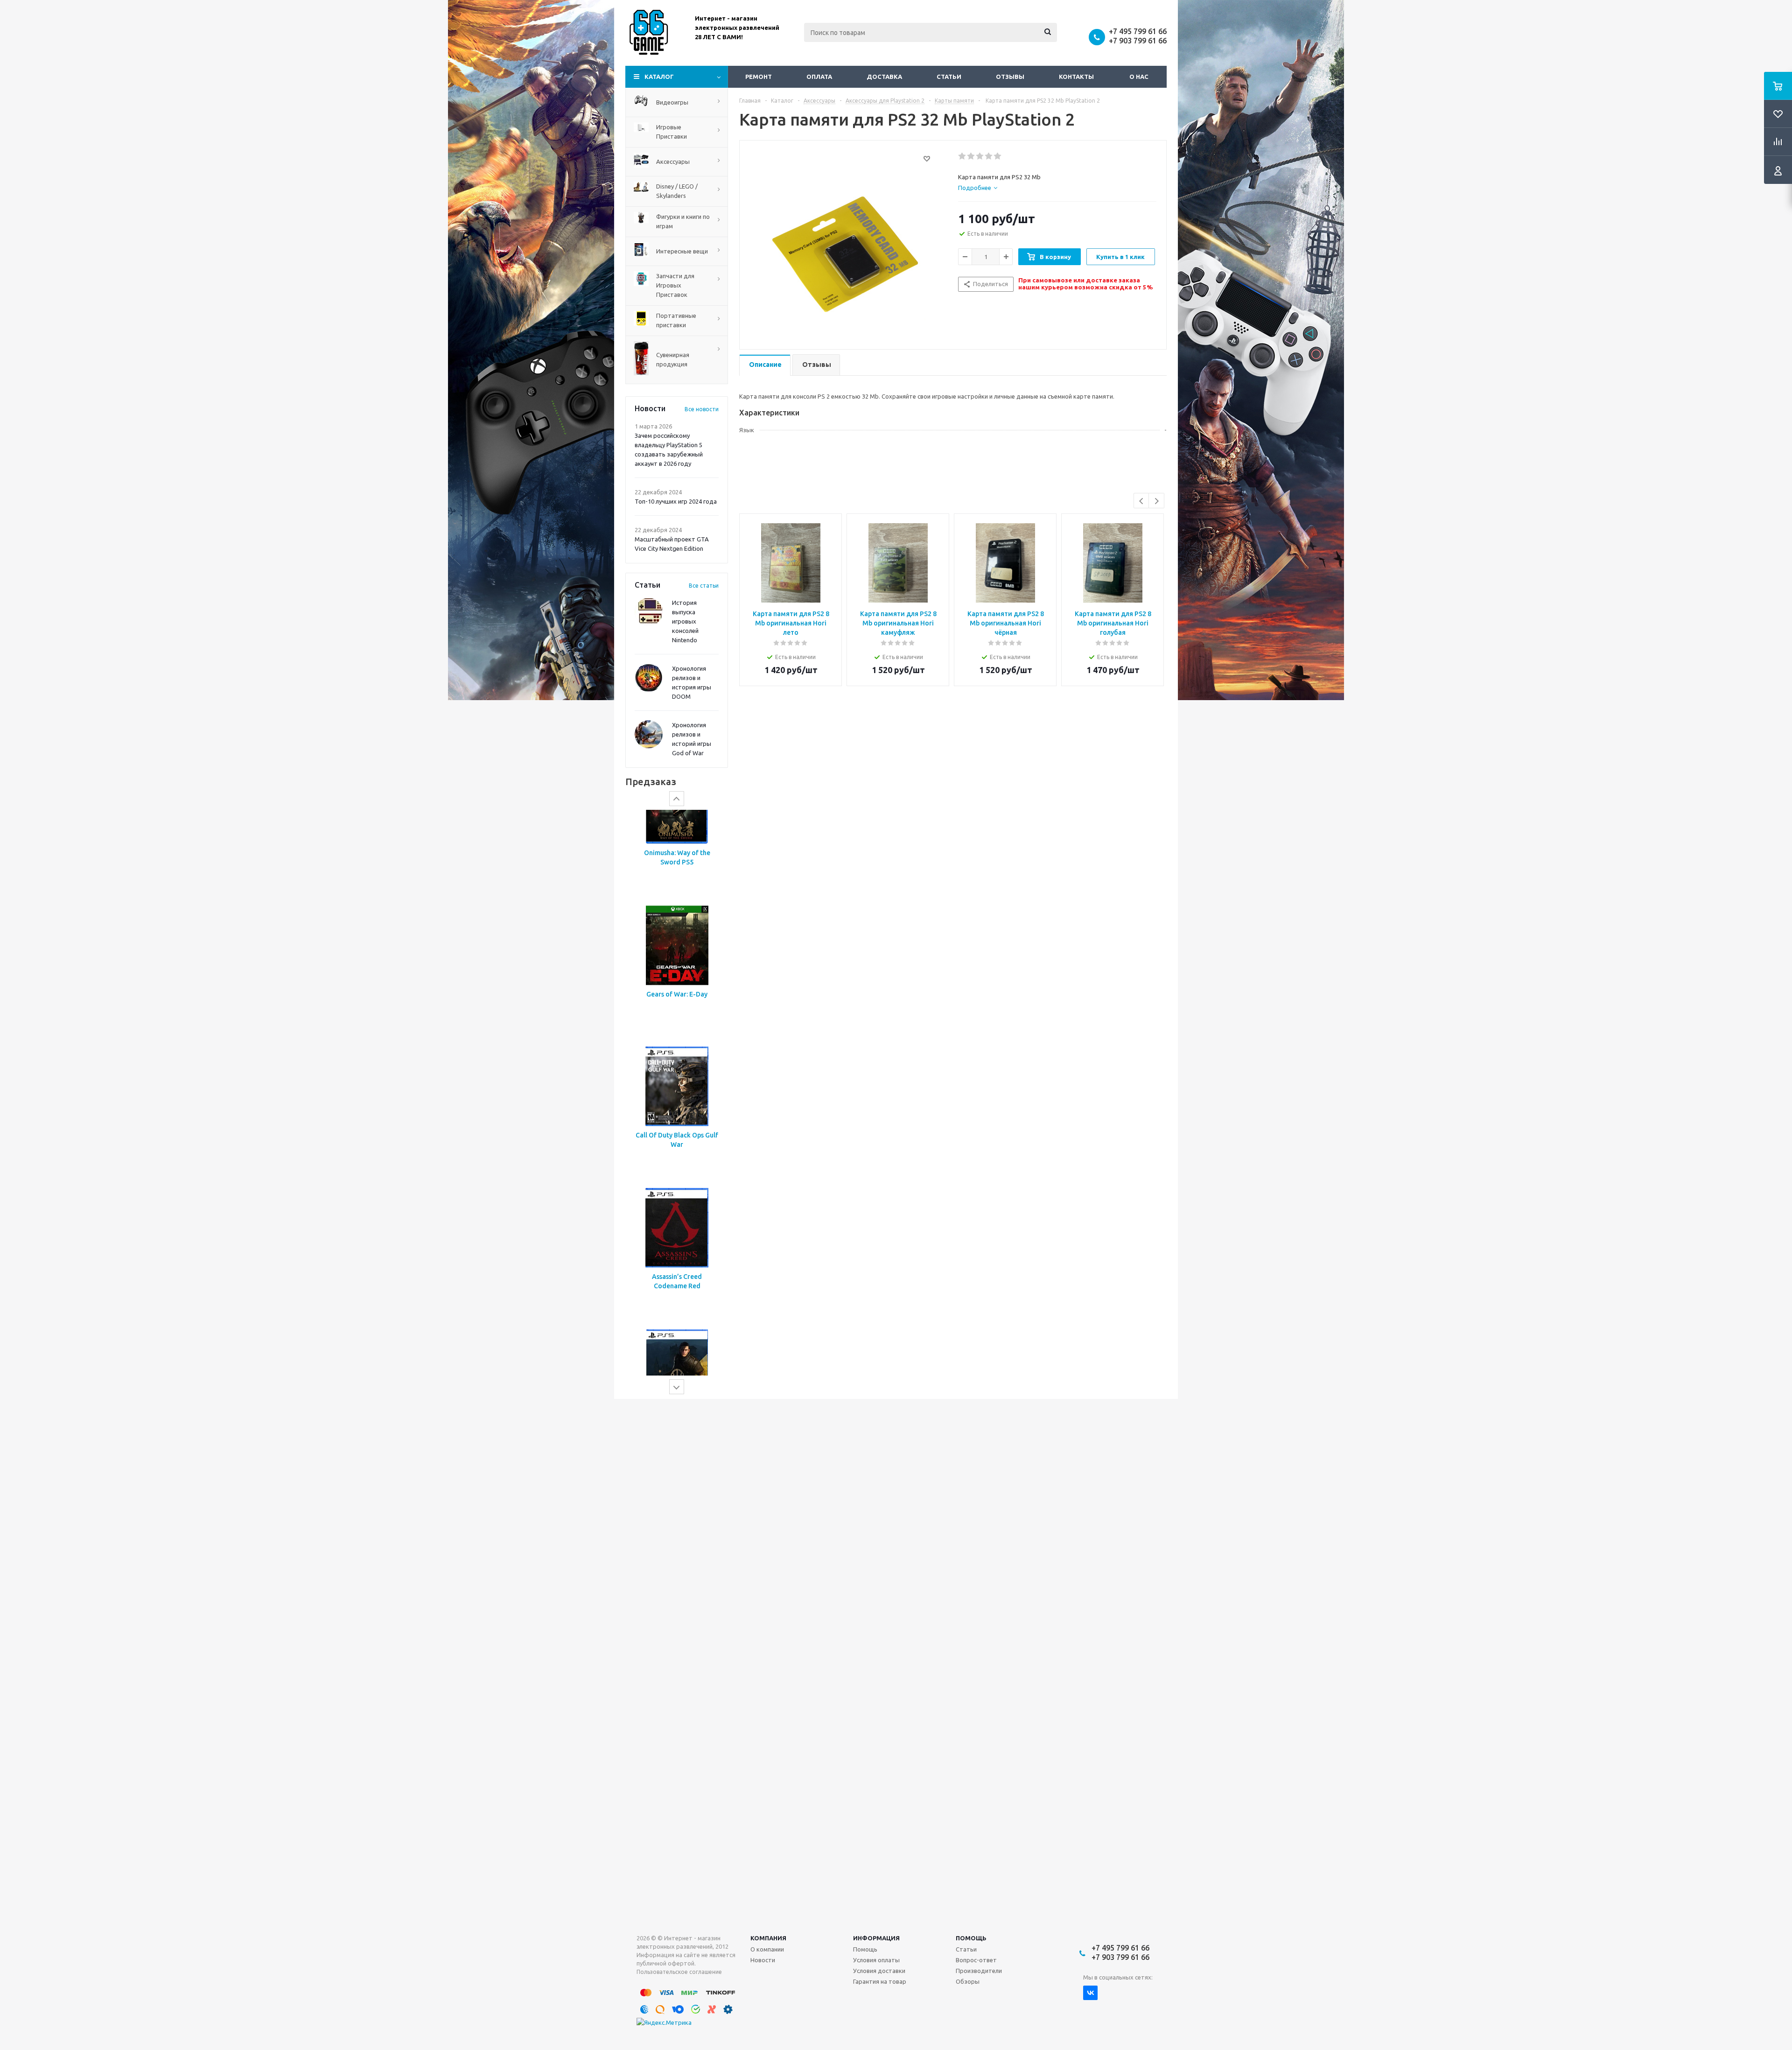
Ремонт (759, 77)
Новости (763, 1960)
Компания (768, 1938)
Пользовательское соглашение (679, 1972)
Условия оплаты (876, 1960)
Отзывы (1010, 77)
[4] (989, 156)
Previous (1142, 501)
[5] (998, 156)
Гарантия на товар (880, 1981)
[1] (962, 156)
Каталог (659, 77)
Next (1157, 501)
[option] (677, 880)
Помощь (971, 1938)
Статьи (949, 77)
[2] (971, 156)
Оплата (819, 77)
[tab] (978, 188)
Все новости (702, 409)
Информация (876, 1938)
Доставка (884, 77)
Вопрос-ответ (976, 1960)
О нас (1139, 77)
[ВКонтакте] (1090, 1993)
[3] (980, 156)
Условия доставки (879, 1971)
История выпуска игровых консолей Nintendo (685, 621)
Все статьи (704, 586)
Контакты (1076, 77)
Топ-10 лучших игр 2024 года (676, 501)
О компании (767, 1949)
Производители (979, 1971)
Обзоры (968, 1981)
